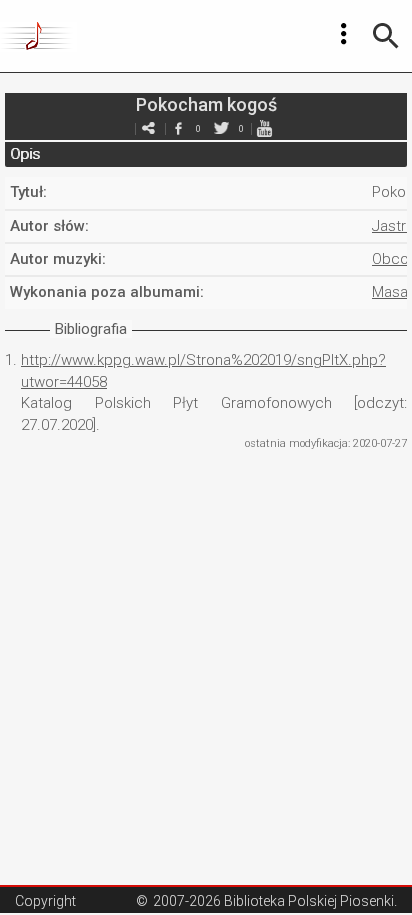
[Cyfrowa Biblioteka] (38, 36)
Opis (25, 154)
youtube (264, 128)
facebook (178, 128)
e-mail (148, 128)
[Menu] (344, 34)
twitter (221, 128)
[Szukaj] (386, 36)
